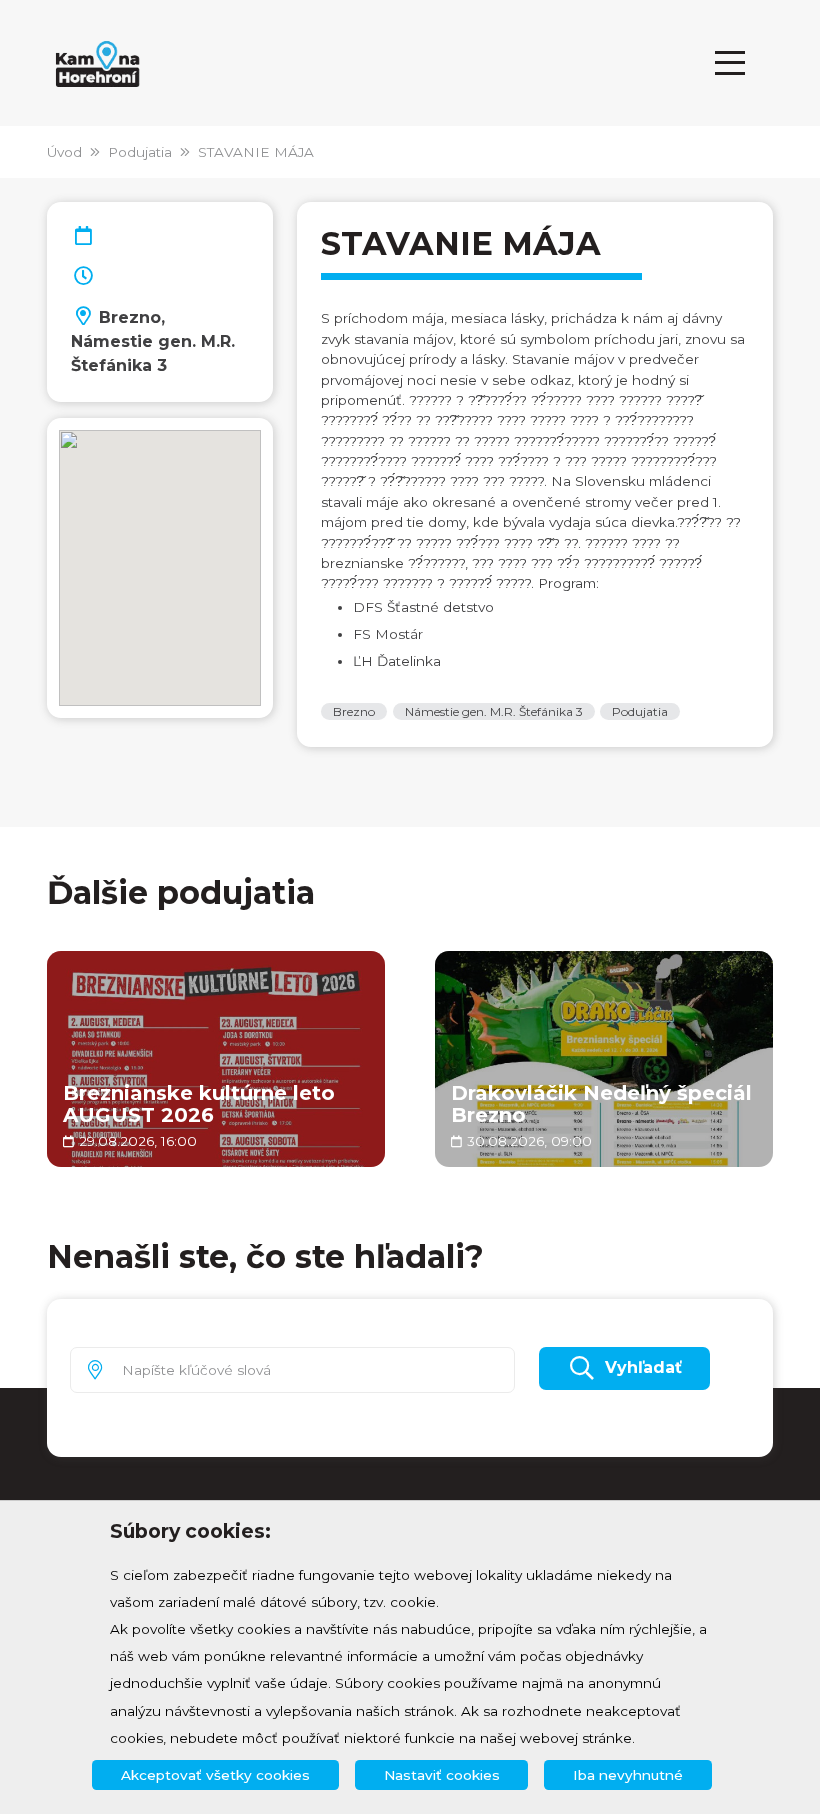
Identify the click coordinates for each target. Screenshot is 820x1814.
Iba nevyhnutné (628, 1775)
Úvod (64, 152)
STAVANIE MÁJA (256, 152)
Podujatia (140, 152)
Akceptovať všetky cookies (215, 1775)
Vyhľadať (643, 1367)
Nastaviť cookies (442, 1775)
